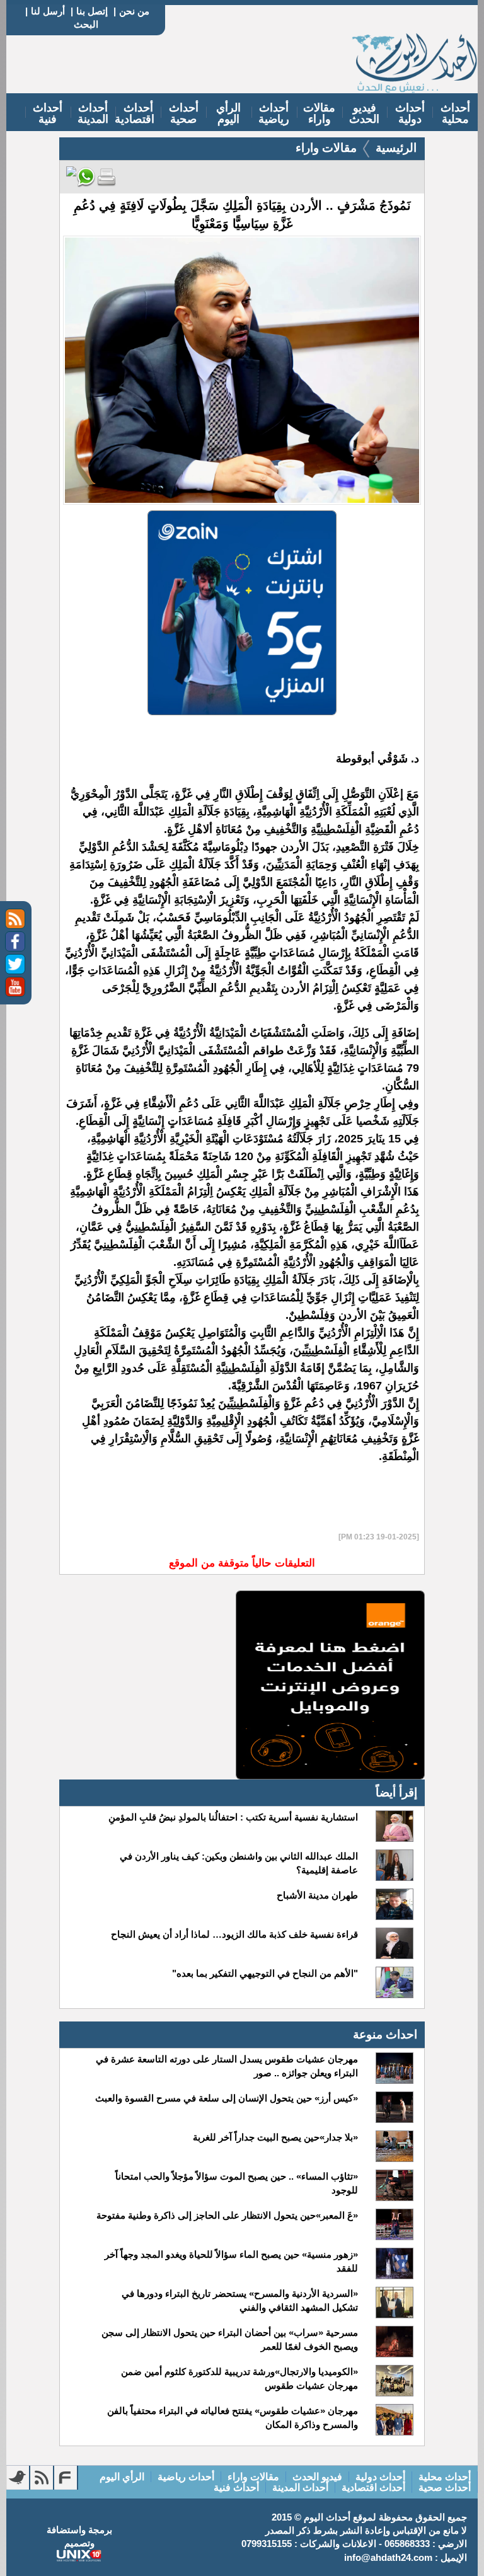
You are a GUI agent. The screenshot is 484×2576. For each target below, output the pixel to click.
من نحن (134, 11)
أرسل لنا (48, 11)
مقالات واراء (319, 113)
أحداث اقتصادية (135, 113)
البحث (86, 24)
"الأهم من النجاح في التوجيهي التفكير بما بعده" (265, 1973)
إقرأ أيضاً (396, 1792)
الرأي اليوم (228, 113)
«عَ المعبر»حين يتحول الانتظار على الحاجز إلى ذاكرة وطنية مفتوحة (227, 2215)
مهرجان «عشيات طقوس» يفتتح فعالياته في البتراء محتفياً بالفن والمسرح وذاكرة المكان (233, 2418)
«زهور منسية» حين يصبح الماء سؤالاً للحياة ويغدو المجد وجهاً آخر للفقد (231, 2261)
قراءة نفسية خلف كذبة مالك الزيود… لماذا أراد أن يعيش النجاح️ (234, 1934)
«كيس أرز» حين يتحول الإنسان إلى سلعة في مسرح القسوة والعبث (227, 2098)
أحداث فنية (48, 113)
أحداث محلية (455, 113)
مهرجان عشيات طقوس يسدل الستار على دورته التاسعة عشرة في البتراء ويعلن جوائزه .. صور (227, 2066)
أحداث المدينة (93, 113)
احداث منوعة (385, 2034)
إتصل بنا (92, 11)
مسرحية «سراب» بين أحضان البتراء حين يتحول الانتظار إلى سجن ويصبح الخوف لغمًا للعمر (230, 2339)
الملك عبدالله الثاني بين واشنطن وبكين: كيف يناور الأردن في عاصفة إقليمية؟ (239, 1863)
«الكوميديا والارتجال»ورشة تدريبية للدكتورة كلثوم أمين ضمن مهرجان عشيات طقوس (239, 2378)
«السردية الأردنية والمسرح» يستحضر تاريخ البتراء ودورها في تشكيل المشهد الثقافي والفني (240, 2300)
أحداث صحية (184, 113)
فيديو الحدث (364, 113)
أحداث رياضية (274, 113)
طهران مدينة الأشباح (317, 1895)
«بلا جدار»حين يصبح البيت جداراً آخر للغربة (275, 2137)
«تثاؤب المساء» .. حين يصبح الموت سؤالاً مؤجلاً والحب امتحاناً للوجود (237, 2183)
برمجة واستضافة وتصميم (79, 2536)
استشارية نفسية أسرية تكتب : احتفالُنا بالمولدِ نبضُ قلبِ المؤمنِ (233, 1817)
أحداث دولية (410, 113)
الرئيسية (396, 148)
